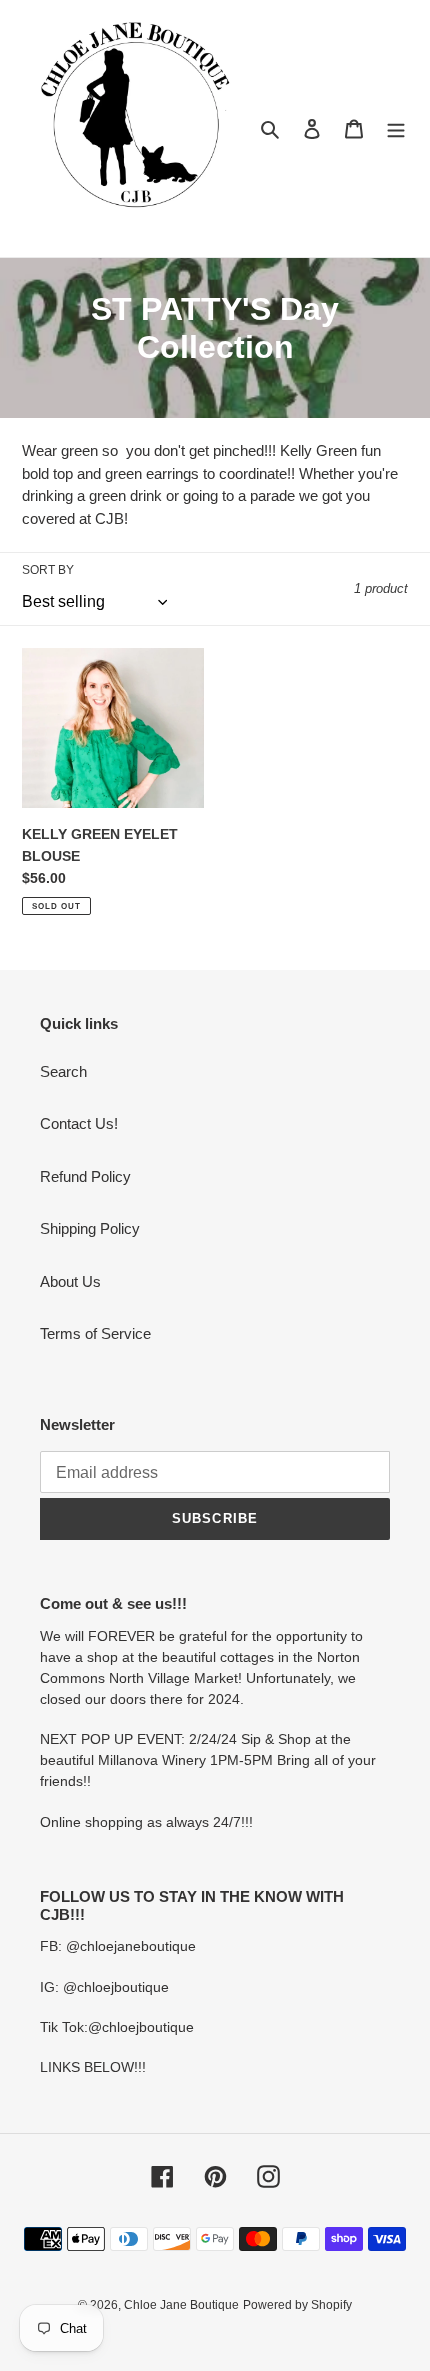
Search (63, 1071)
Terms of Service (95, 1333)
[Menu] (396, 128)
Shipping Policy (90, 1228)
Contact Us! (79, 1123)
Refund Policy (85, 1176)
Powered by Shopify (297, 2305)
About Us (70, 1281)
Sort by (48, 570)
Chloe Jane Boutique (181, 2305)
